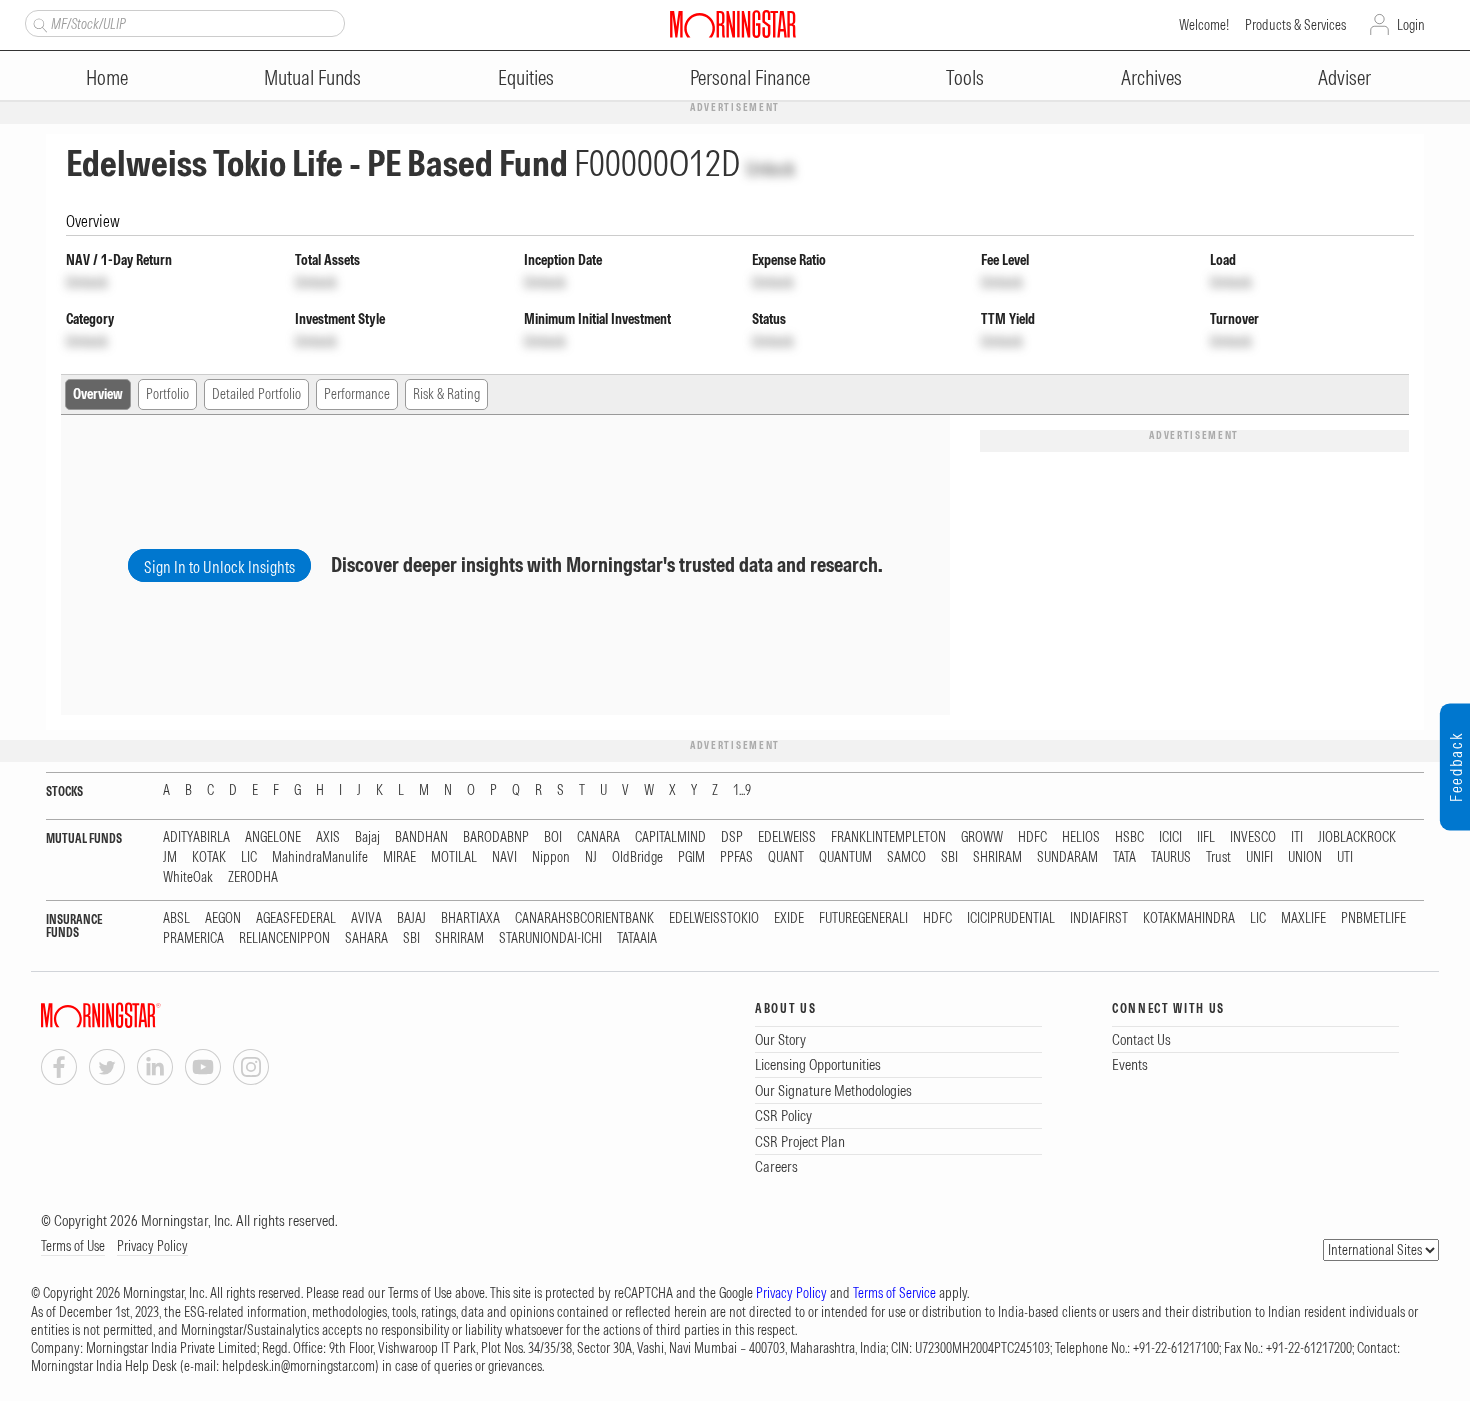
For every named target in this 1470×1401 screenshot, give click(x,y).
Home (107, 77)
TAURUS (1171, 857)
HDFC (1032, 837)
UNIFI (1259, 857)
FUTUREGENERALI (863, 918)
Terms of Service (894, 1293)
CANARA (598, 837)
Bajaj (367, 837)
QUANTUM (845, 857)
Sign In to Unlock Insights (219, 567)
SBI (949, 857)
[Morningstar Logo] (733, 24)
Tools (965, 77)
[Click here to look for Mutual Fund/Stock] (37, 23)
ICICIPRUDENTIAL (1011, 918)
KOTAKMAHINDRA (1189, 918)
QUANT (786, 857)
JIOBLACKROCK (1357, 837)
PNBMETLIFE (1373, 918)
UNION (1305, 857)
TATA (1124, 857)
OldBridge (637, 857)
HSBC (1129, 837)
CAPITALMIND (670, 837)
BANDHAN (421, 837)
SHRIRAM (997, 857)
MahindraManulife (320, 857)
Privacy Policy (152, 1246)
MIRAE (399, 857)
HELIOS (1081, 837)
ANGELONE (273, 837)
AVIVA (366, 918)
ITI (1297, 837)
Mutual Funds (312, 77)
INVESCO (1253, 837)
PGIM (691, 857)
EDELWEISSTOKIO (714, 918)
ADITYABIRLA (196, 837)
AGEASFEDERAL (296, 918)
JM (170, 857)
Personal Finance (750, 77)
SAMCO (906, 857)
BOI (553, 837)
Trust (1218, 857)
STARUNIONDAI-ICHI (550, 938)
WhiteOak (188, 877)
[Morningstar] (141, 1015)
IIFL (1206, 837)
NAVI (504, 857)
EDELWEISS (787, 837)
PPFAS (736, 857)
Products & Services (1295, 25)
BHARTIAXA (470, 918)
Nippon (551, 857)
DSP (732, 837)
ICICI (1170, 837)
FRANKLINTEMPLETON (888, 837)
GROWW (982, 837)
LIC (249, 857)
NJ (591, 857)
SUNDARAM (1067, 857)
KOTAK (209, 857)
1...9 (742, 790)
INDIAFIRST (1099, 918)
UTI (1345, 857)
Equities (526, 77)
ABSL (176, 918)
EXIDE (789, 918)
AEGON (223, 918)
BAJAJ (411, 918)
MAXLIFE (1303, 918)
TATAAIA (637, 938)
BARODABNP (496, 837)
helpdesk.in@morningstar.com (298, 1366)
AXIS (328, 837)
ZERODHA (253, 877)
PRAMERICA (193, 938)
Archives (1151, 77)
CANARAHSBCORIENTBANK (584, 918)
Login (1411, 25)
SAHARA (366, 938)
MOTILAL (454, 857)
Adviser (1344, 77)
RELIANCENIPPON (284, 938)
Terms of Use (73, 1246)
